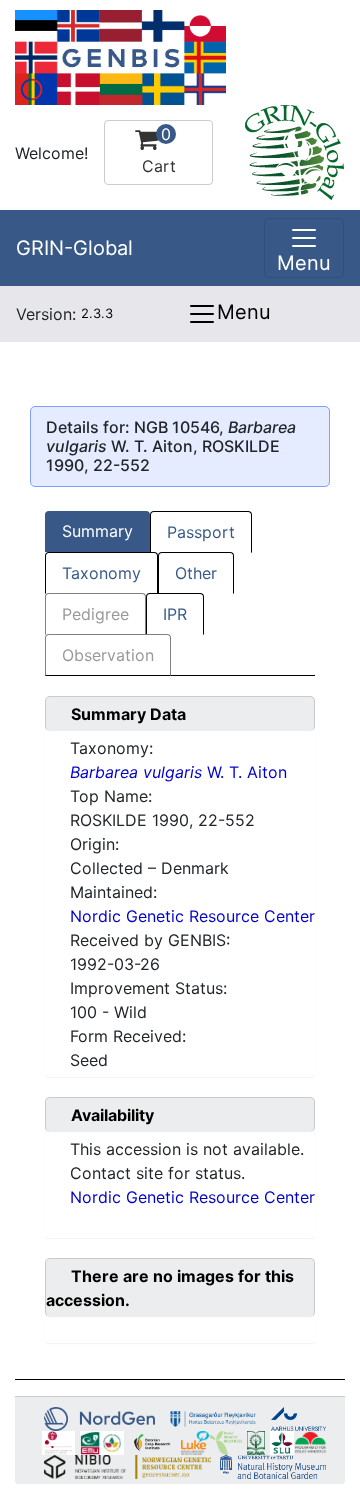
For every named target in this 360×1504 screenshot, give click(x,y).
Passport (201, 532)
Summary (97, 531)
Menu (244, 312)
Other (196, 573)
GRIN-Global (74, 248)
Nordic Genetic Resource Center (192, 916)
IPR (175, 614)
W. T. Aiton (178, 772)
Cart (159, 150)
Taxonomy (101, 573)
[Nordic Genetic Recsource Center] (120, 56)
